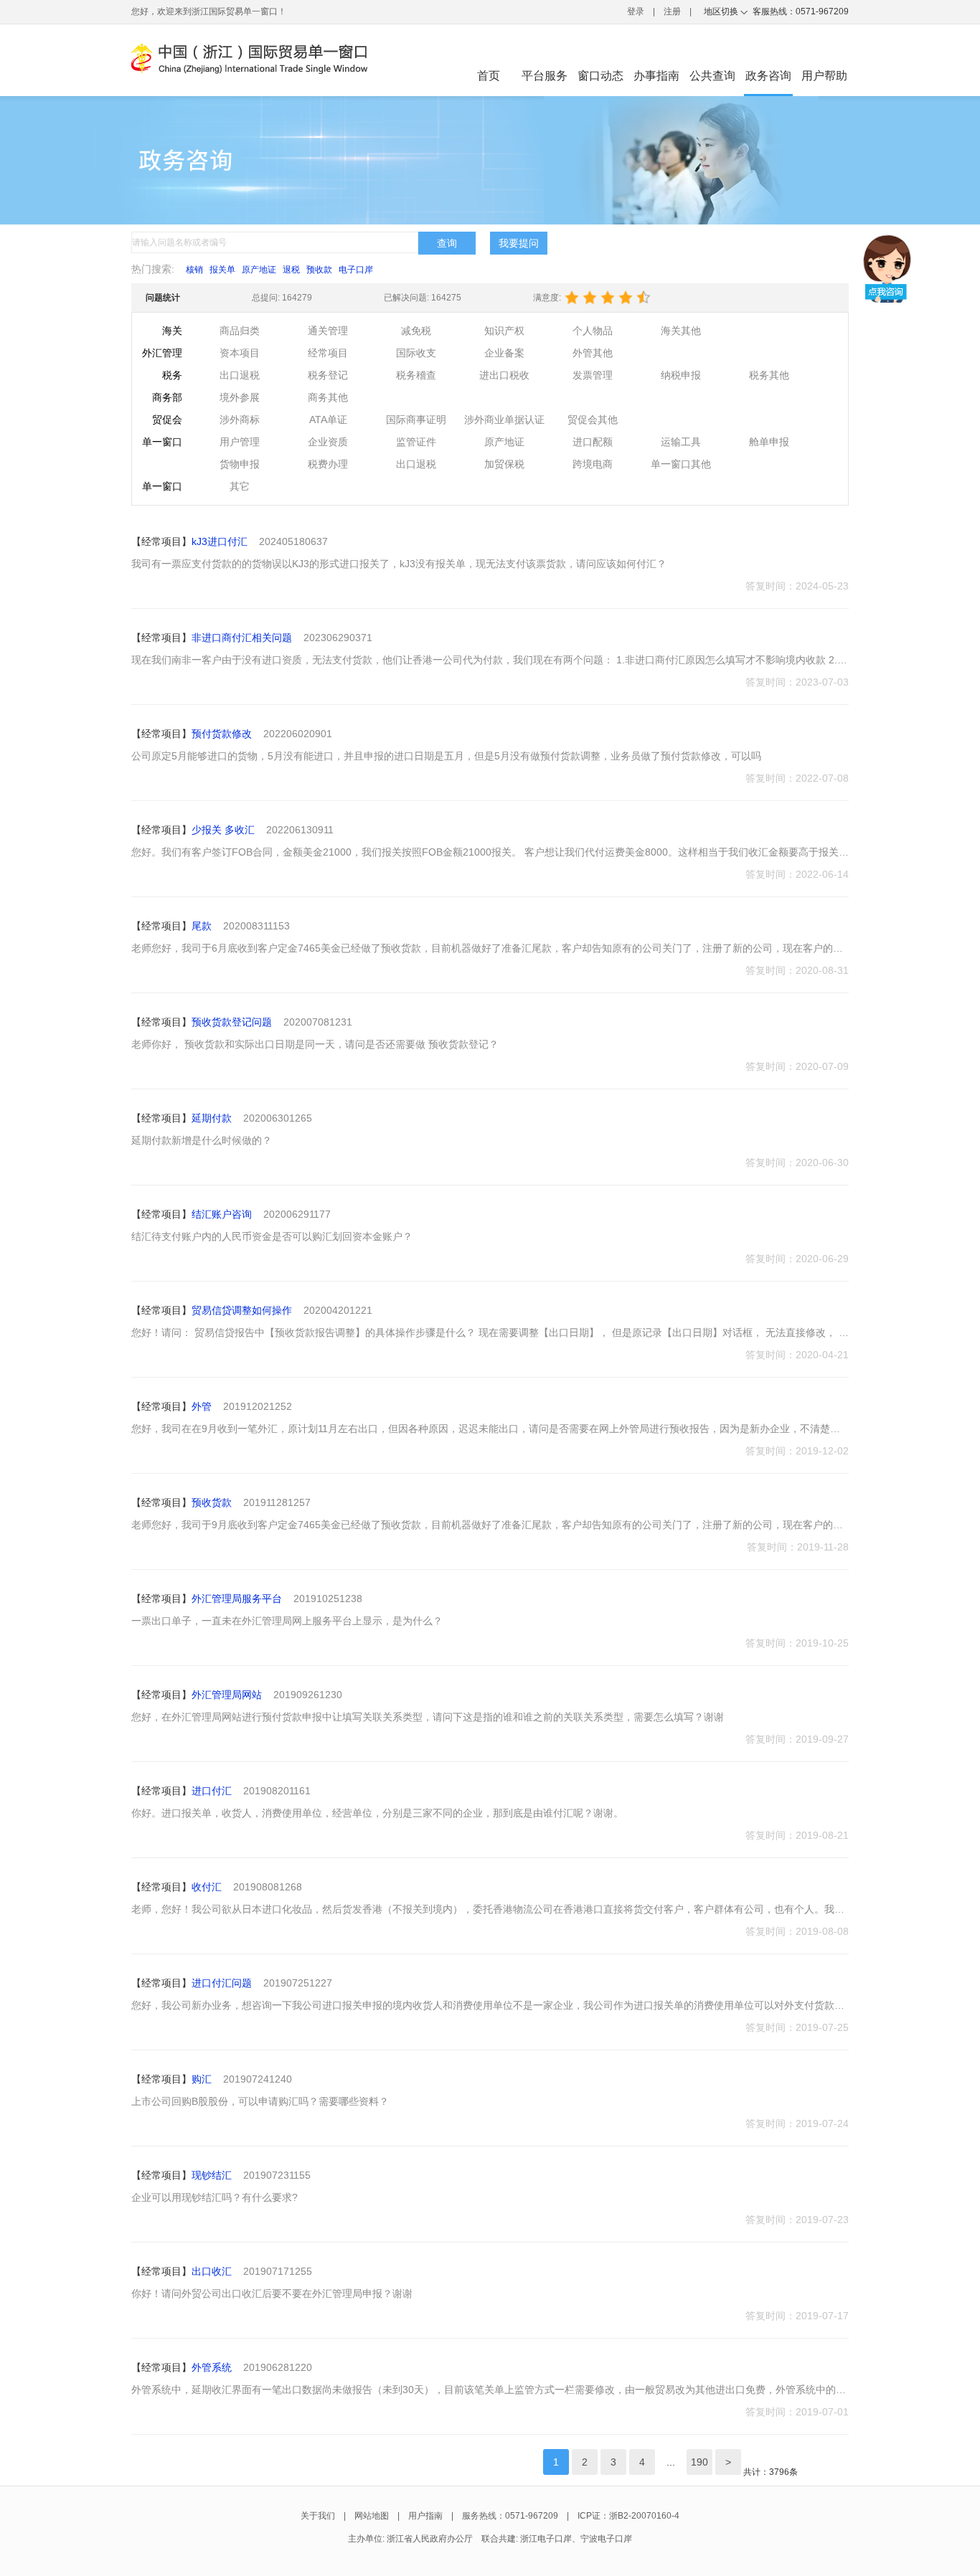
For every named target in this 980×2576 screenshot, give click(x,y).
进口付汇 (212, 1791)
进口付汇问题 (222, 1983)
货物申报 (240, 464)
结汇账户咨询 (222, 1214)
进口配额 (593, 442)
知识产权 (504, 331)
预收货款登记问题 (232, 1022)
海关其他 (681, 331)
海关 (172, 331)
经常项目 (328, 353)
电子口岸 (356, 270)
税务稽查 (416, 375)
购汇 (202, 2079)
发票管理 (593, 375)
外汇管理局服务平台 (237, 1599)
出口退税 (240, 375)
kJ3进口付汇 (220, 541)
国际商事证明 (416, 420)
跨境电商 (593, 464)
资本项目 (240, 353)
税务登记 (328, 375)
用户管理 (240, 442)
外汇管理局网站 (227, 1695)
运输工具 (681, 442)
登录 (636, 11)
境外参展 (240, 397)
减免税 (416, 331)
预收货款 (212, 1502)
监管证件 (416, 442)
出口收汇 (212, 2271)
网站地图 (372, 2516)
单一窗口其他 (681, 464)
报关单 (222, 270)
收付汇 (207, 1887)
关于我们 (318, 2516)
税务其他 (769, 375)
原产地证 (259, 270)
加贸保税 (504, 464)
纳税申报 (681, 375)
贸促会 (167, 420)
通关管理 (328, 331)
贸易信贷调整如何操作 (242, 1310)
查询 (447, 243)
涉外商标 (240, 420)
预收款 (319, 270)
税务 (172, 375)
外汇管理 (162, 353)
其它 (240, 486)
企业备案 (504, 353)
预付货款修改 (222, 734)
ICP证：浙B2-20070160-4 (628, 2516)
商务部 (167, 397)
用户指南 (425, 2516)
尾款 (202, 926)
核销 (194, 270)
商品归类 (240, 331)
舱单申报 (769, 442)
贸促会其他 (593, 420)
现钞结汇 (212, 2175)
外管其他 (593, 353)
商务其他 (328, 397)
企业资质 (328, 442)
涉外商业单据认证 (504, 420)
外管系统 (212, 2367)
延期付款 (212, 1118)
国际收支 (416, 353)
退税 (291, 270)
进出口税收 (504, 375)
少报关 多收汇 (223, 830)
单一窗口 (162, 442)
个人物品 (593, 331)
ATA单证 (328, 420)
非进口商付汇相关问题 (242, 638)
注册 (672, 11)
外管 (202, 1406)
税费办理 (328, 464)
